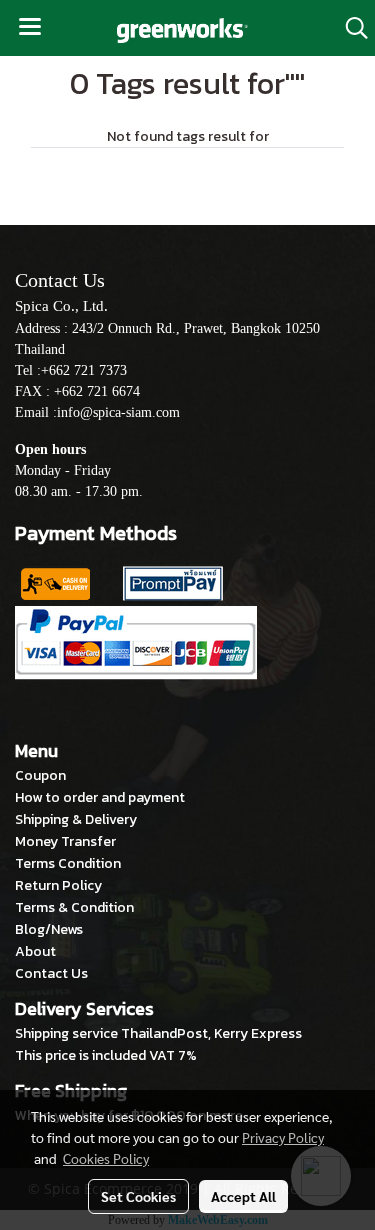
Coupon (40, 775)
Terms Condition (68, 863)
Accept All (243, 1196)
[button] (350, 28)
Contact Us (51, 973)
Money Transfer (65, 841)
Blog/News (49, 929)
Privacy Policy (283, 1137)
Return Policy (58, 885)
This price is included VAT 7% (106, 1055)
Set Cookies (138, 1196)
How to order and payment (100, 797)
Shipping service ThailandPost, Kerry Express (158, 1033)
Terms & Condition (74, 907)
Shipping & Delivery (76, 819)
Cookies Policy (106, 1158)
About (35, 951)
